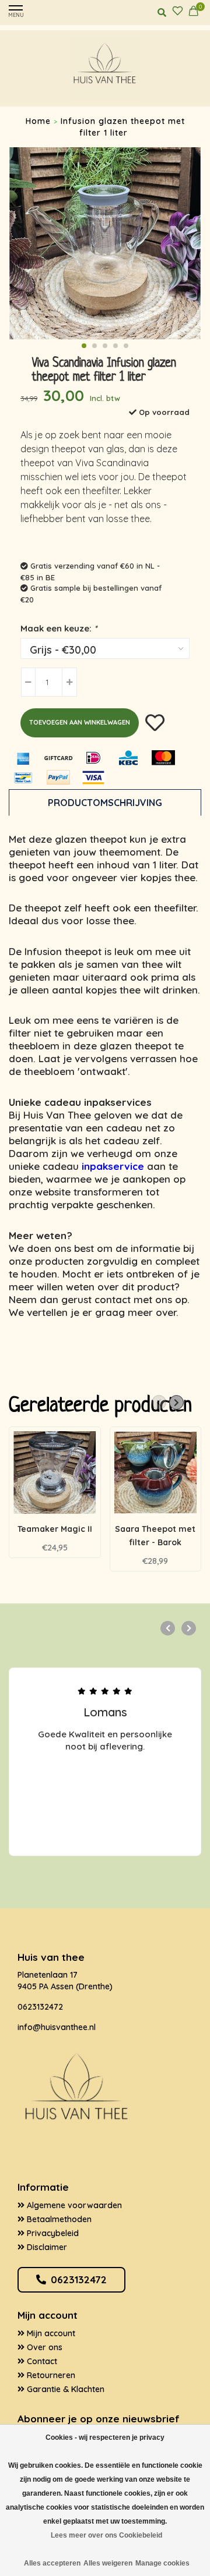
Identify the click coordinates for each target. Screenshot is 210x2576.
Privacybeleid (52, 2233)
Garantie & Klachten (64, 2389)
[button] (84, 346)
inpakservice (113, 1166)
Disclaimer (46, 2247)
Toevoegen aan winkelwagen (80, 722)
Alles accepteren (52, 2563)
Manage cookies (162, 2563)
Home (38, 121)
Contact (41, 2361)
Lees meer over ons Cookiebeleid (106, 2535)
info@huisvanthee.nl (57, 2027)
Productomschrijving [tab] (105, 803)
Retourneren (50, 2375)
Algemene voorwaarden (73, 2205)
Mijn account (50, 2333)
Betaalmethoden (58, 2219)
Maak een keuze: (59, 628)
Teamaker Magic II (55, 1529)
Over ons (43, 2347)
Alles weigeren (108, 2563)
